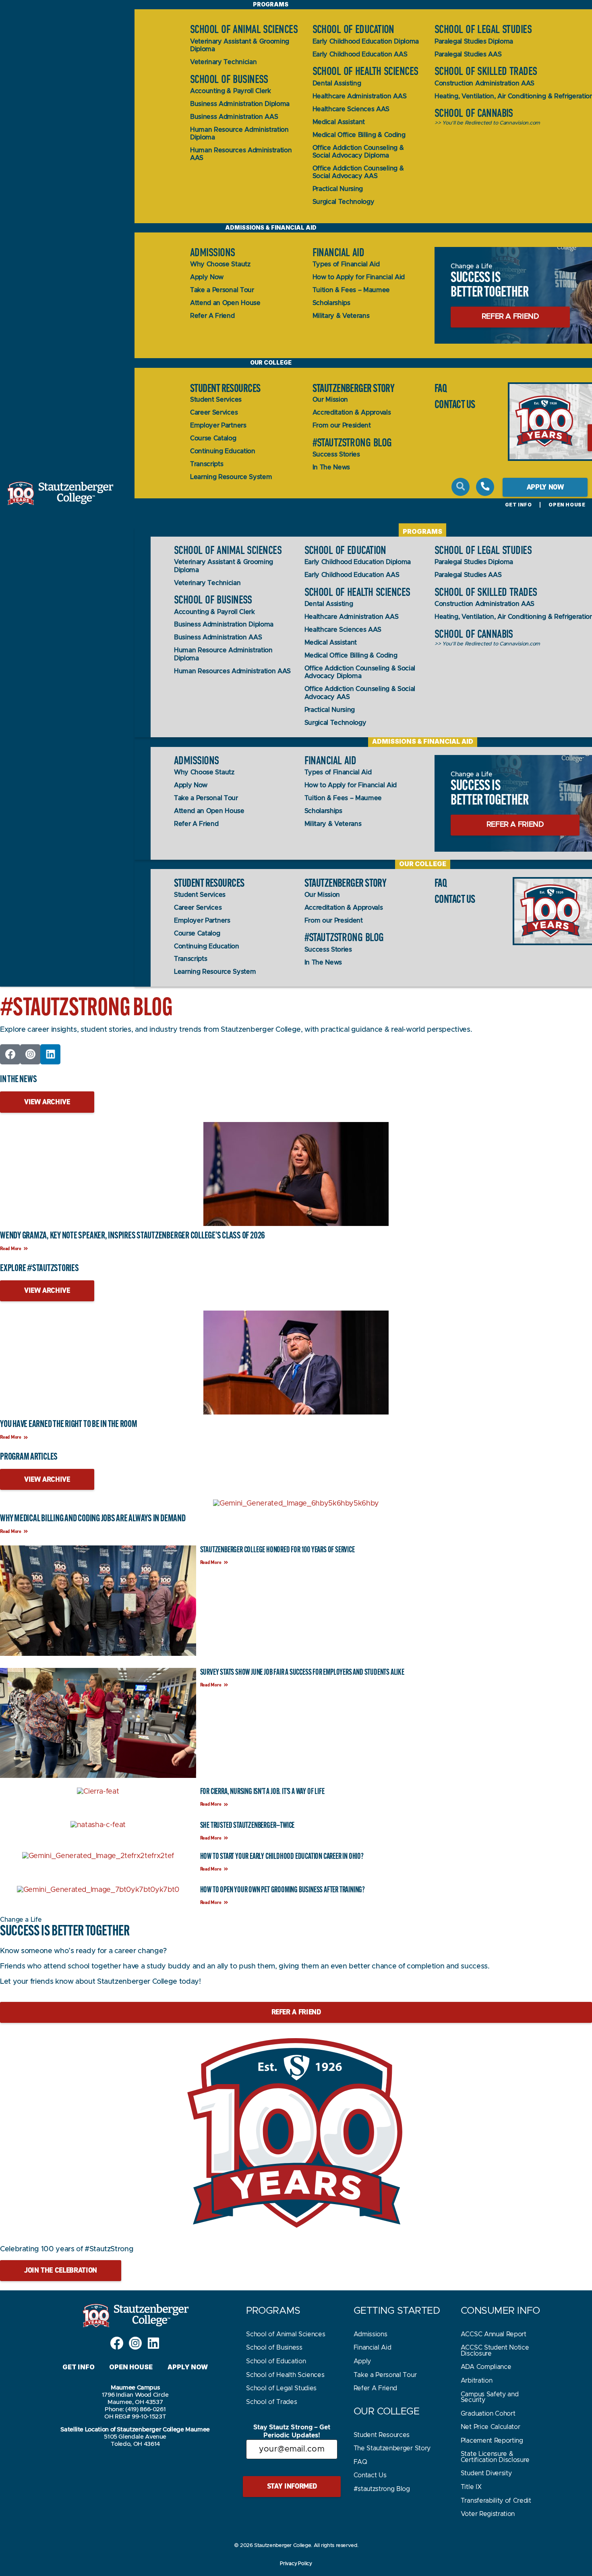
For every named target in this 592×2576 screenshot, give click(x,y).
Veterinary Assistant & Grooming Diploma (240, 45)
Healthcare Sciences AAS (351, 109)
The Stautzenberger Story (392, 2448)
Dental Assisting (337, 83)
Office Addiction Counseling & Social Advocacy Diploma (358, 152)
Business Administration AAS (234, 117)
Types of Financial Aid (346, 264)
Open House (567, 505)
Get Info (519, 505)
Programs (422, 531)
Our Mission (330, 400)
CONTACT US (455, 404)
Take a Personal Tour (222, 290)
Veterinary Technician (223, 62)
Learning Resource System (231, 477)
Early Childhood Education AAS (360, 54)
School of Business (229, 79)
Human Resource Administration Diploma (239, 134)
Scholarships (331, 303)
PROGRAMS (273, 2311)
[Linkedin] (50, 1054)
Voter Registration (488, 2514)
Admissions (212, 253)
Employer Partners (218, 425)
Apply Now (207, 277)
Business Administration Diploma (240, 104)
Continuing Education (223, 451)
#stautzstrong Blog (382, 2489)
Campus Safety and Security (490, 2397)
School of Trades (271, 2402)
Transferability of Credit (496, 2501)
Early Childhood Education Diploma (366, 41)
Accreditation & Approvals (352, 413)
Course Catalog (213, 438)
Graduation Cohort (488, 2414)
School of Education (353, 29)
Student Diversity (486, 2473)
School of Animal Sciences (244, 29)
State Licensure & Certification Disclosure (495, 2457)
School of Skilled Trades (486, 71)
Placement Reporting (492, 2441)
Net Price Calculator (491, 2427)
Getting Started (397, 2311)
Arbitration (476, 2381)
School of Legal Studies (483, 29)
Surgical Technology (344, 202)
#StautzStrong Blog (352, 443)
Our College (271, 362)
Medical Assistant (339, 122)
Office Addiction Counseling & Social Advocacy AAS (358, 172)
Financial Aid (338, 253)
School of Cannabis (474, 113)
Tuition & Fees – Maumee (351, 290)
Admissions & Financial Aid (271, 227)
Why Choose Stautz (220, 264)
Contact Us (370, 2475)
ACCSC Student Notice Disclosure (495, 2350)
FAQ (441, 388)
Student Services (216, 400)
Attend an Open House (225, 303)
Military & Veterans (341, 316)
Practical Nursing (338, 189)
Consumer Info (500, 2311)
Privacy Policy (296, 2564)
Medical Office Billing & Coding (359, 135)
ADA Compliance (486, 2367)
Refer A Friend (212, 316)
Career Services (214, 413)
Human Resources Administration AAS (241, 154)
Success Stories (336, 454)
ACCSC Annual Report (494, 2334)
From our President (342, 425)
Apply (362, 2361)
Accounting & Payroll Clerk (231, 91)
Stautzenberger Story (354, 388)
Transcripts (207, 464)
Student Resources (225, 388)
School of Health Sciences (365, 71)
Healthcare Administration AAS (360, 96)
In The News (331, 467)
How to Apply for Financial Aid (359, 277)
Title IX (471, 2487)
